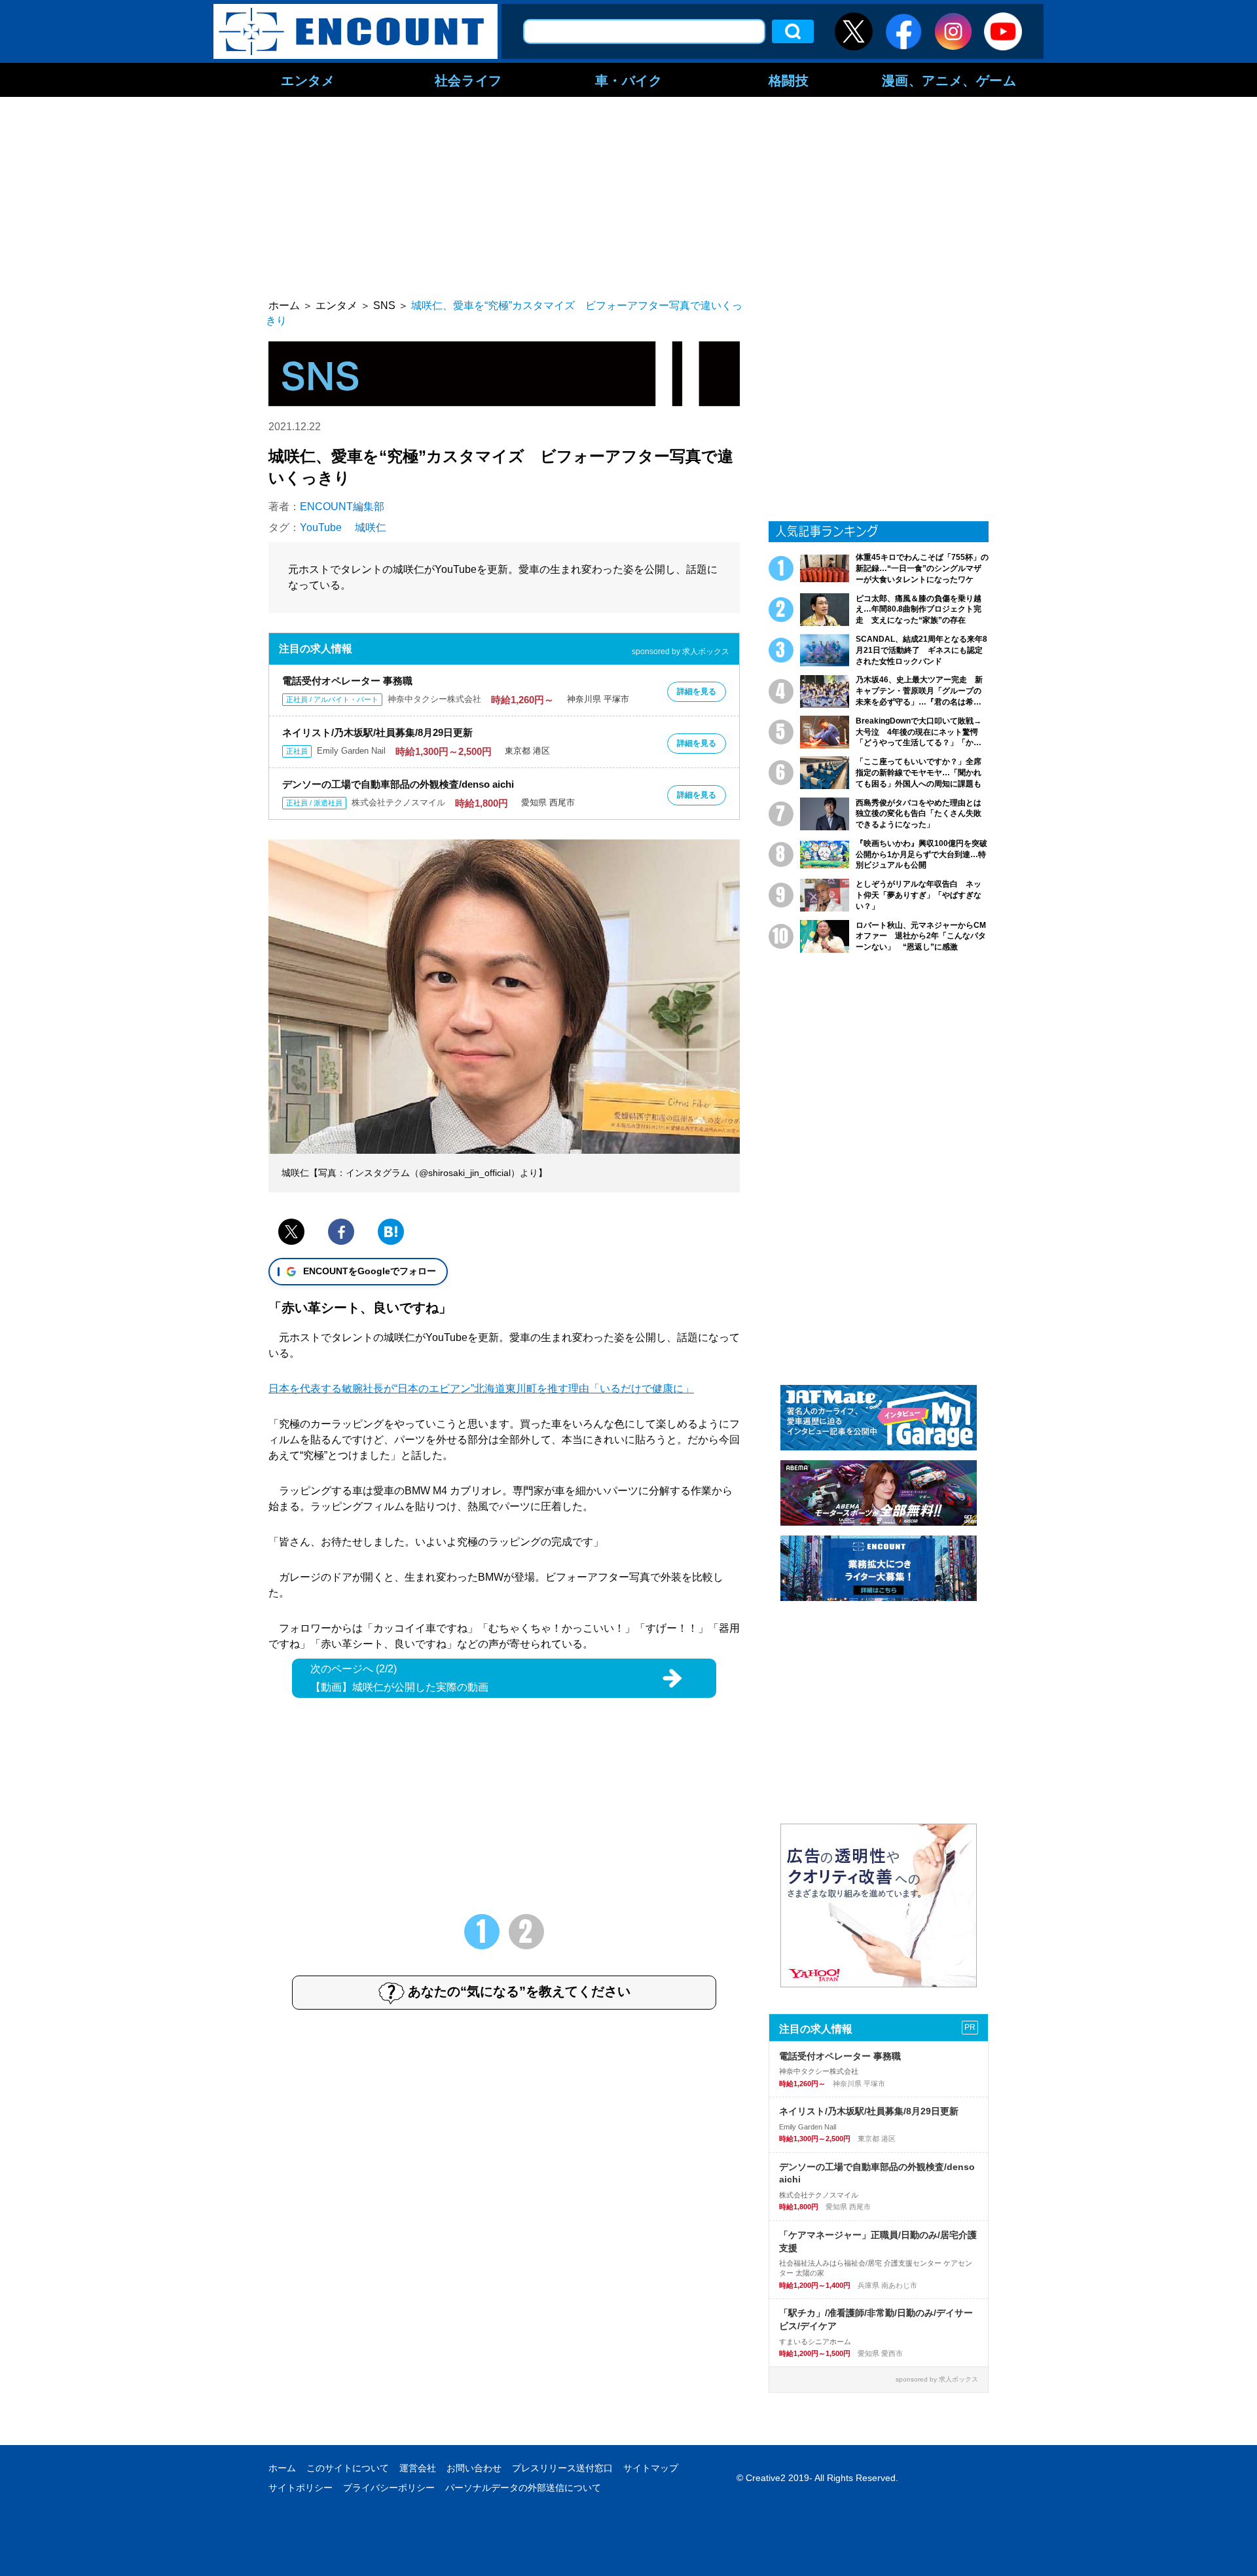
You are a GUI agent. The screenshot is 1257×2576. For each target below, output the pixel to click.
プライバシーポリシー (389, 2488)
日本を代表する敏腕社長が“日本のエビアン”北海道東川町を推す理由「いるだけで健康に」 (481, 1389)
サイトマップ (651, 2468)
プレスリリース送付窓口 (562, 2468)
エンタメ (308, 80)
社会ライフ (468, 80)
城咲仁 (371, 527)
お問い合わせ (474, 2468)
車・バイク (629, 80)
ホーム (282, 2468)
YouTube (321, 527)
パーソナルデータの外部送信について (523, 2488)
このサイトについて (348, 2468)
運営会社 (418, 2468)
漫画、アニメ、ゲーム (949, 80)
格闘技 (789, 80)
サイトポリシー (301, 2488)
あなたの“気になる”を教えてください (519, 1991)
